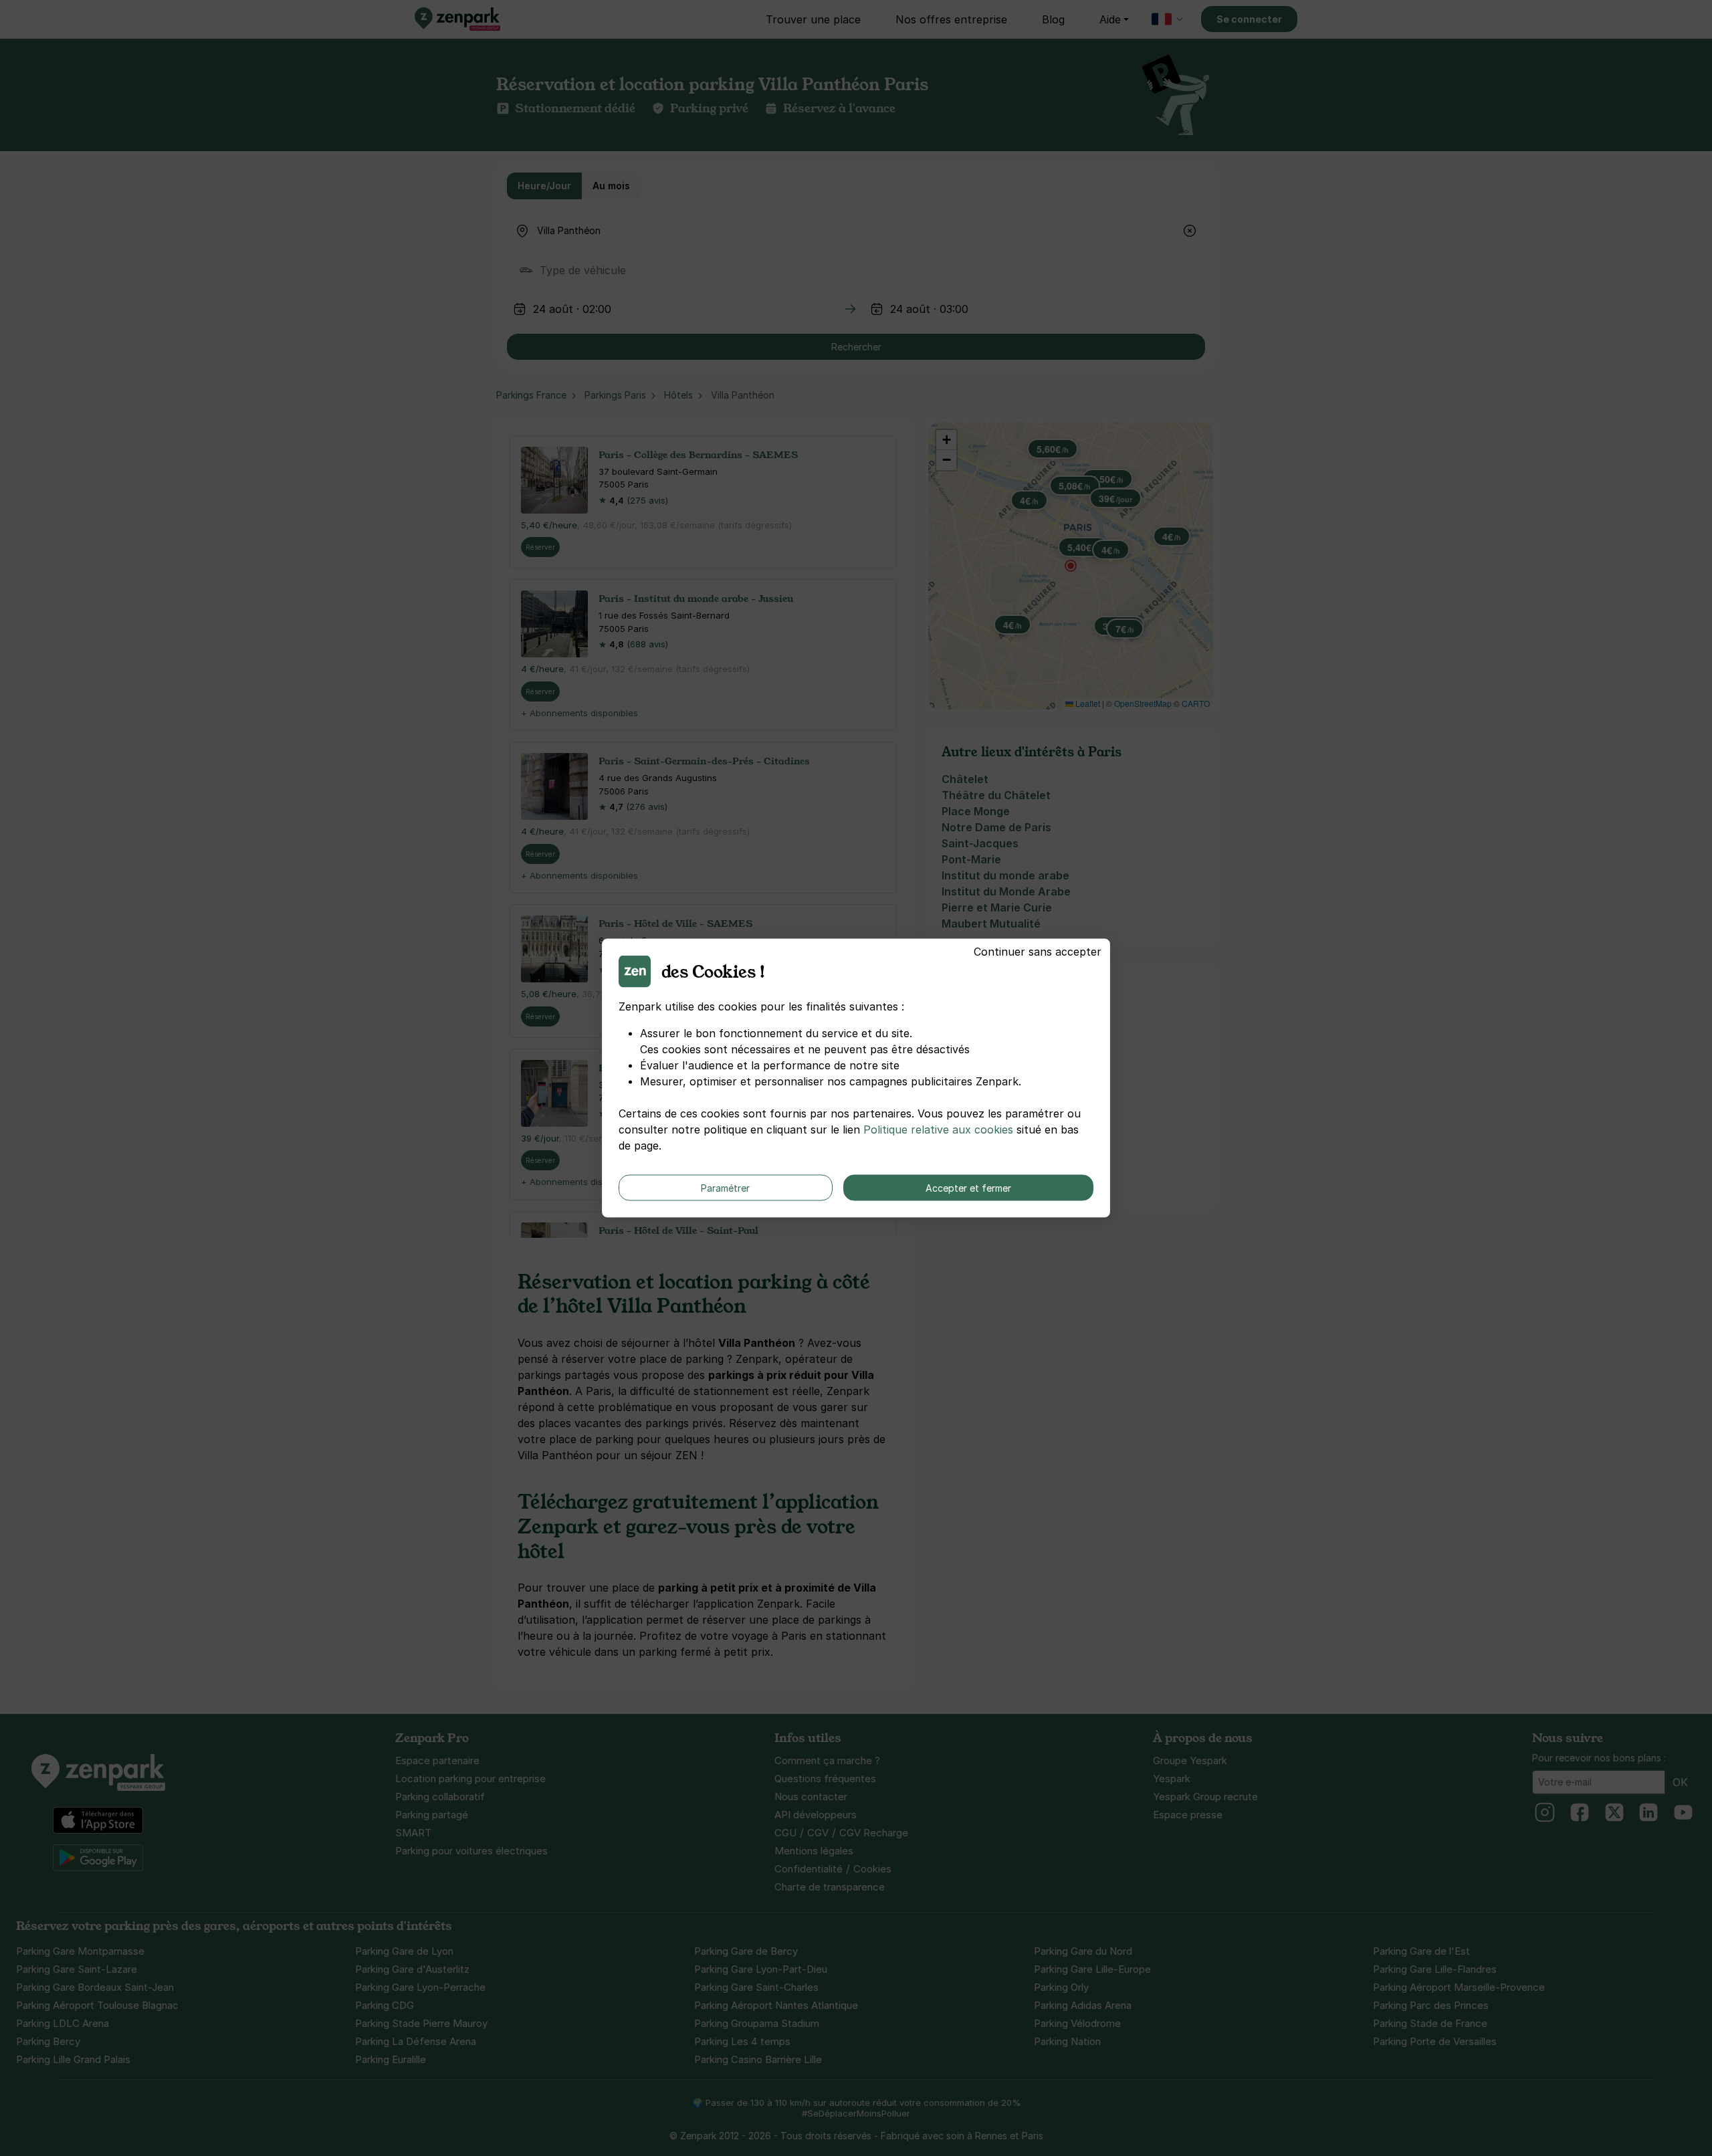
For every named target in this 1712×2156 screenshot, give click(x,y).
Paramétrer (725, 1188)
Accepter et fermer (968, 1188)
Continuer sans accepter (1038, 952)
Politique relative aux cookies (938, 1129)
